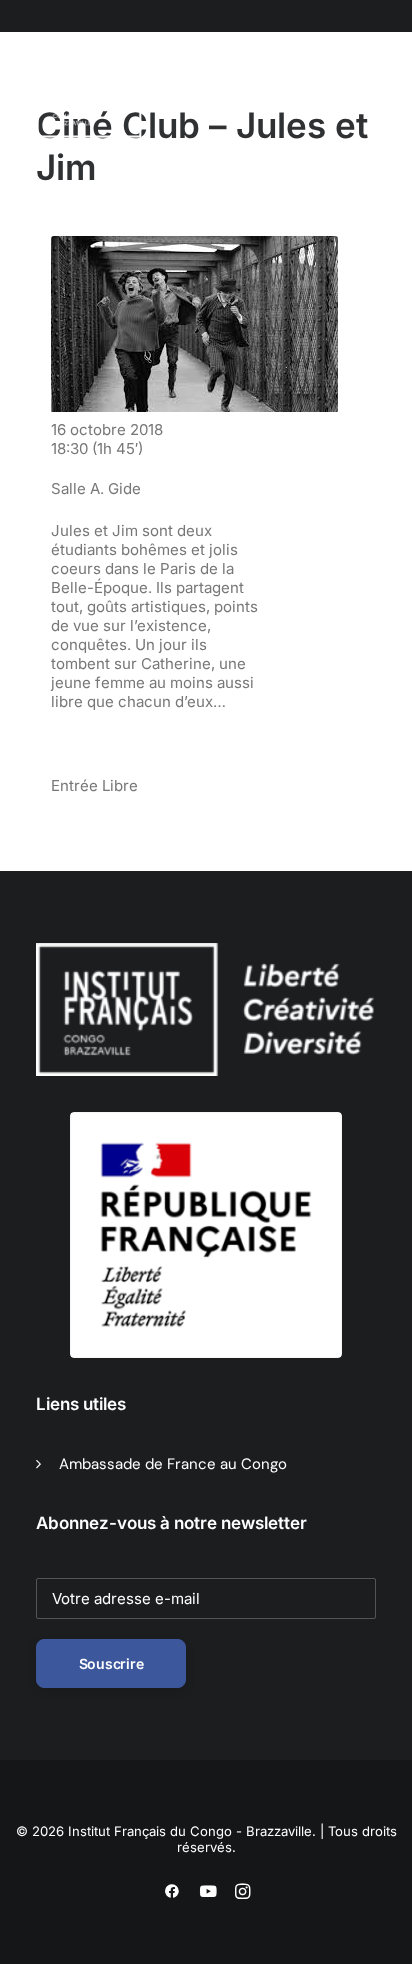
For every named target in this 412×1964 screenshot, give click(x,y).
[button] (139, 99)
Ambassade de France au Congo (173, 1464)
